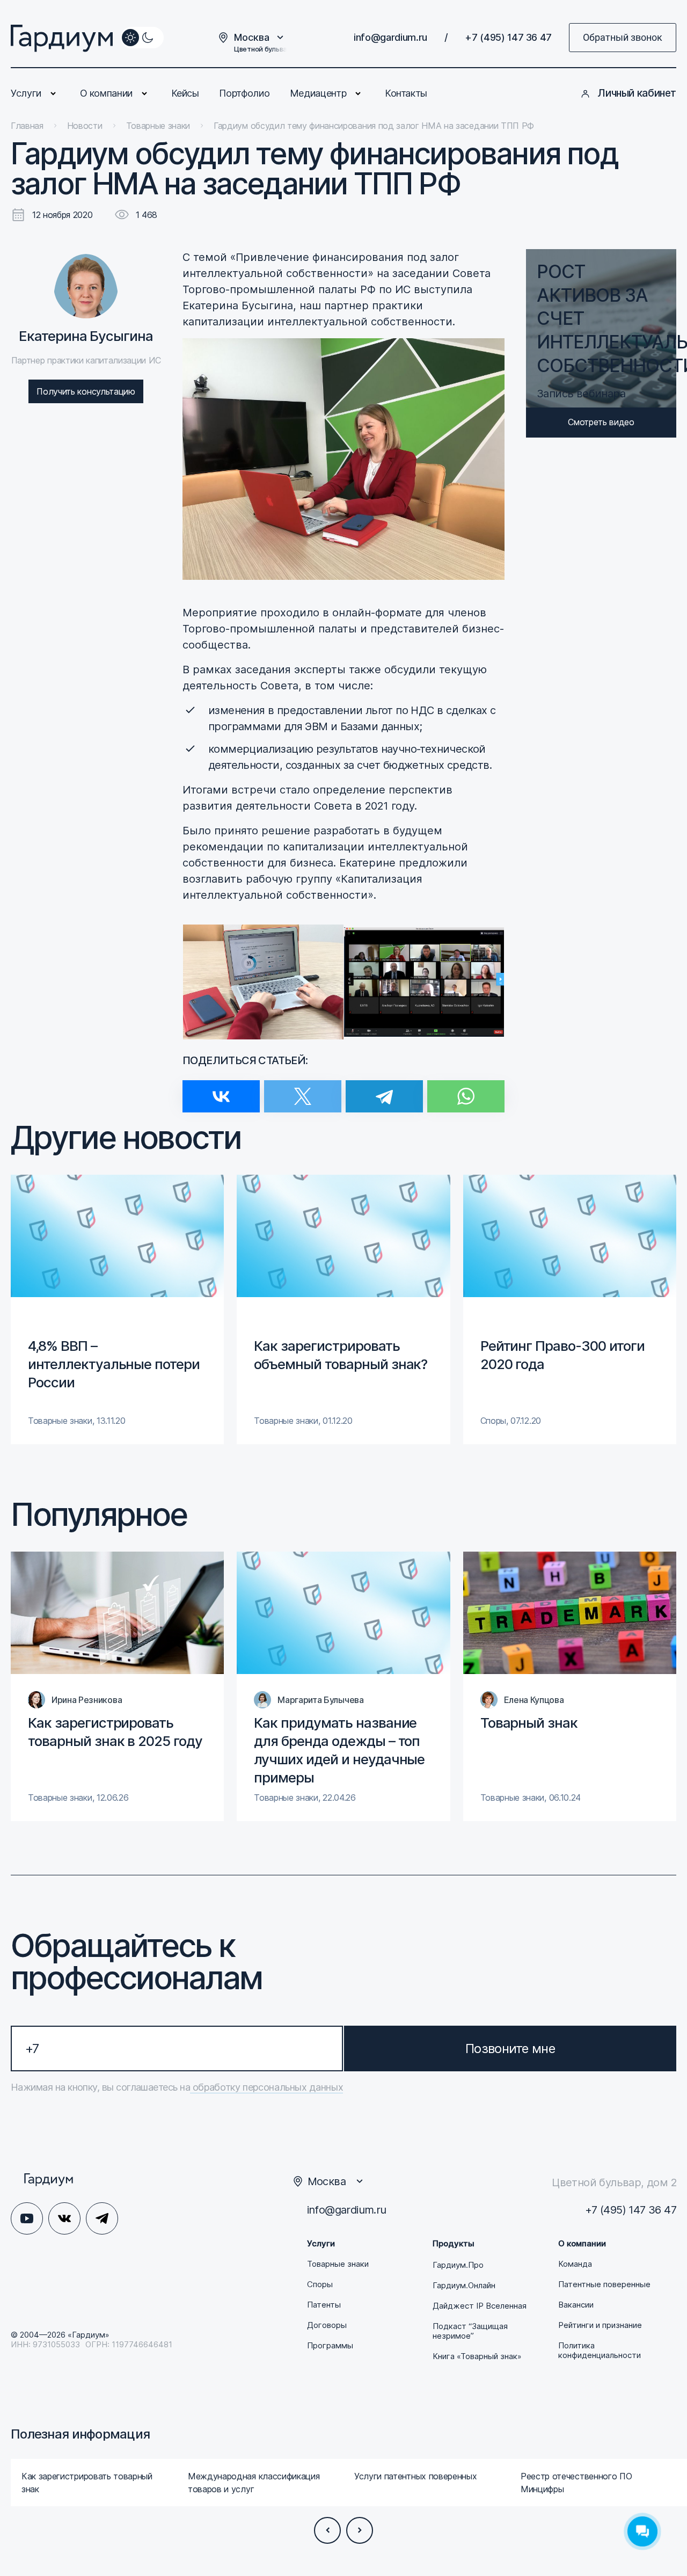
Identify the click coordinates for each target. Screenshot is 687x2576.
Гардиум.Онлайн (464, 2286)
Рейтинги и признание (600, 2325)
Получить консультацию (86, 391)
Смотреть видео (601, 422)
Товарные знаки (338, 2264)
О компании (106, 93)
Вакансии (576, 2305)
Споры (320, 2284)
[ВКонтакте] (221, 1090)
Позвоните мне (510, 2049)
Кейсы (185, 93)
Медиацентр (318, 93)
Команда (575, 2264)
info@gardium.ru (390, 37)
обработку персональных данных (266, 2087)
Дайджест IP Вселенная (480, 2306)
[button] (327, 2530)
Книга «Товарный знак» (477, 2356)
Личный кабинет (637, 93)
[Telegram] (384, 1090)
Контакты (406, 93)
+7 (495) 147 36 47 (508, 37)
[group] (117, 1309)
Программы (330, 2346)
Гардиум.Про (458, 2265)
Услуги (26, 93)
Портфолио (244, 93)
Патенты (324, 2305)
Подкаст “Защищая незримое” (470, 2331)
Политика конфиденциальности (600, 2351)
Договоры (327, 2325)
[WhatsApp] (466, 1090)
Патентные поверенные (604, 2284)
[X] (303, 1090)
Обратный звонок (623, 37)
